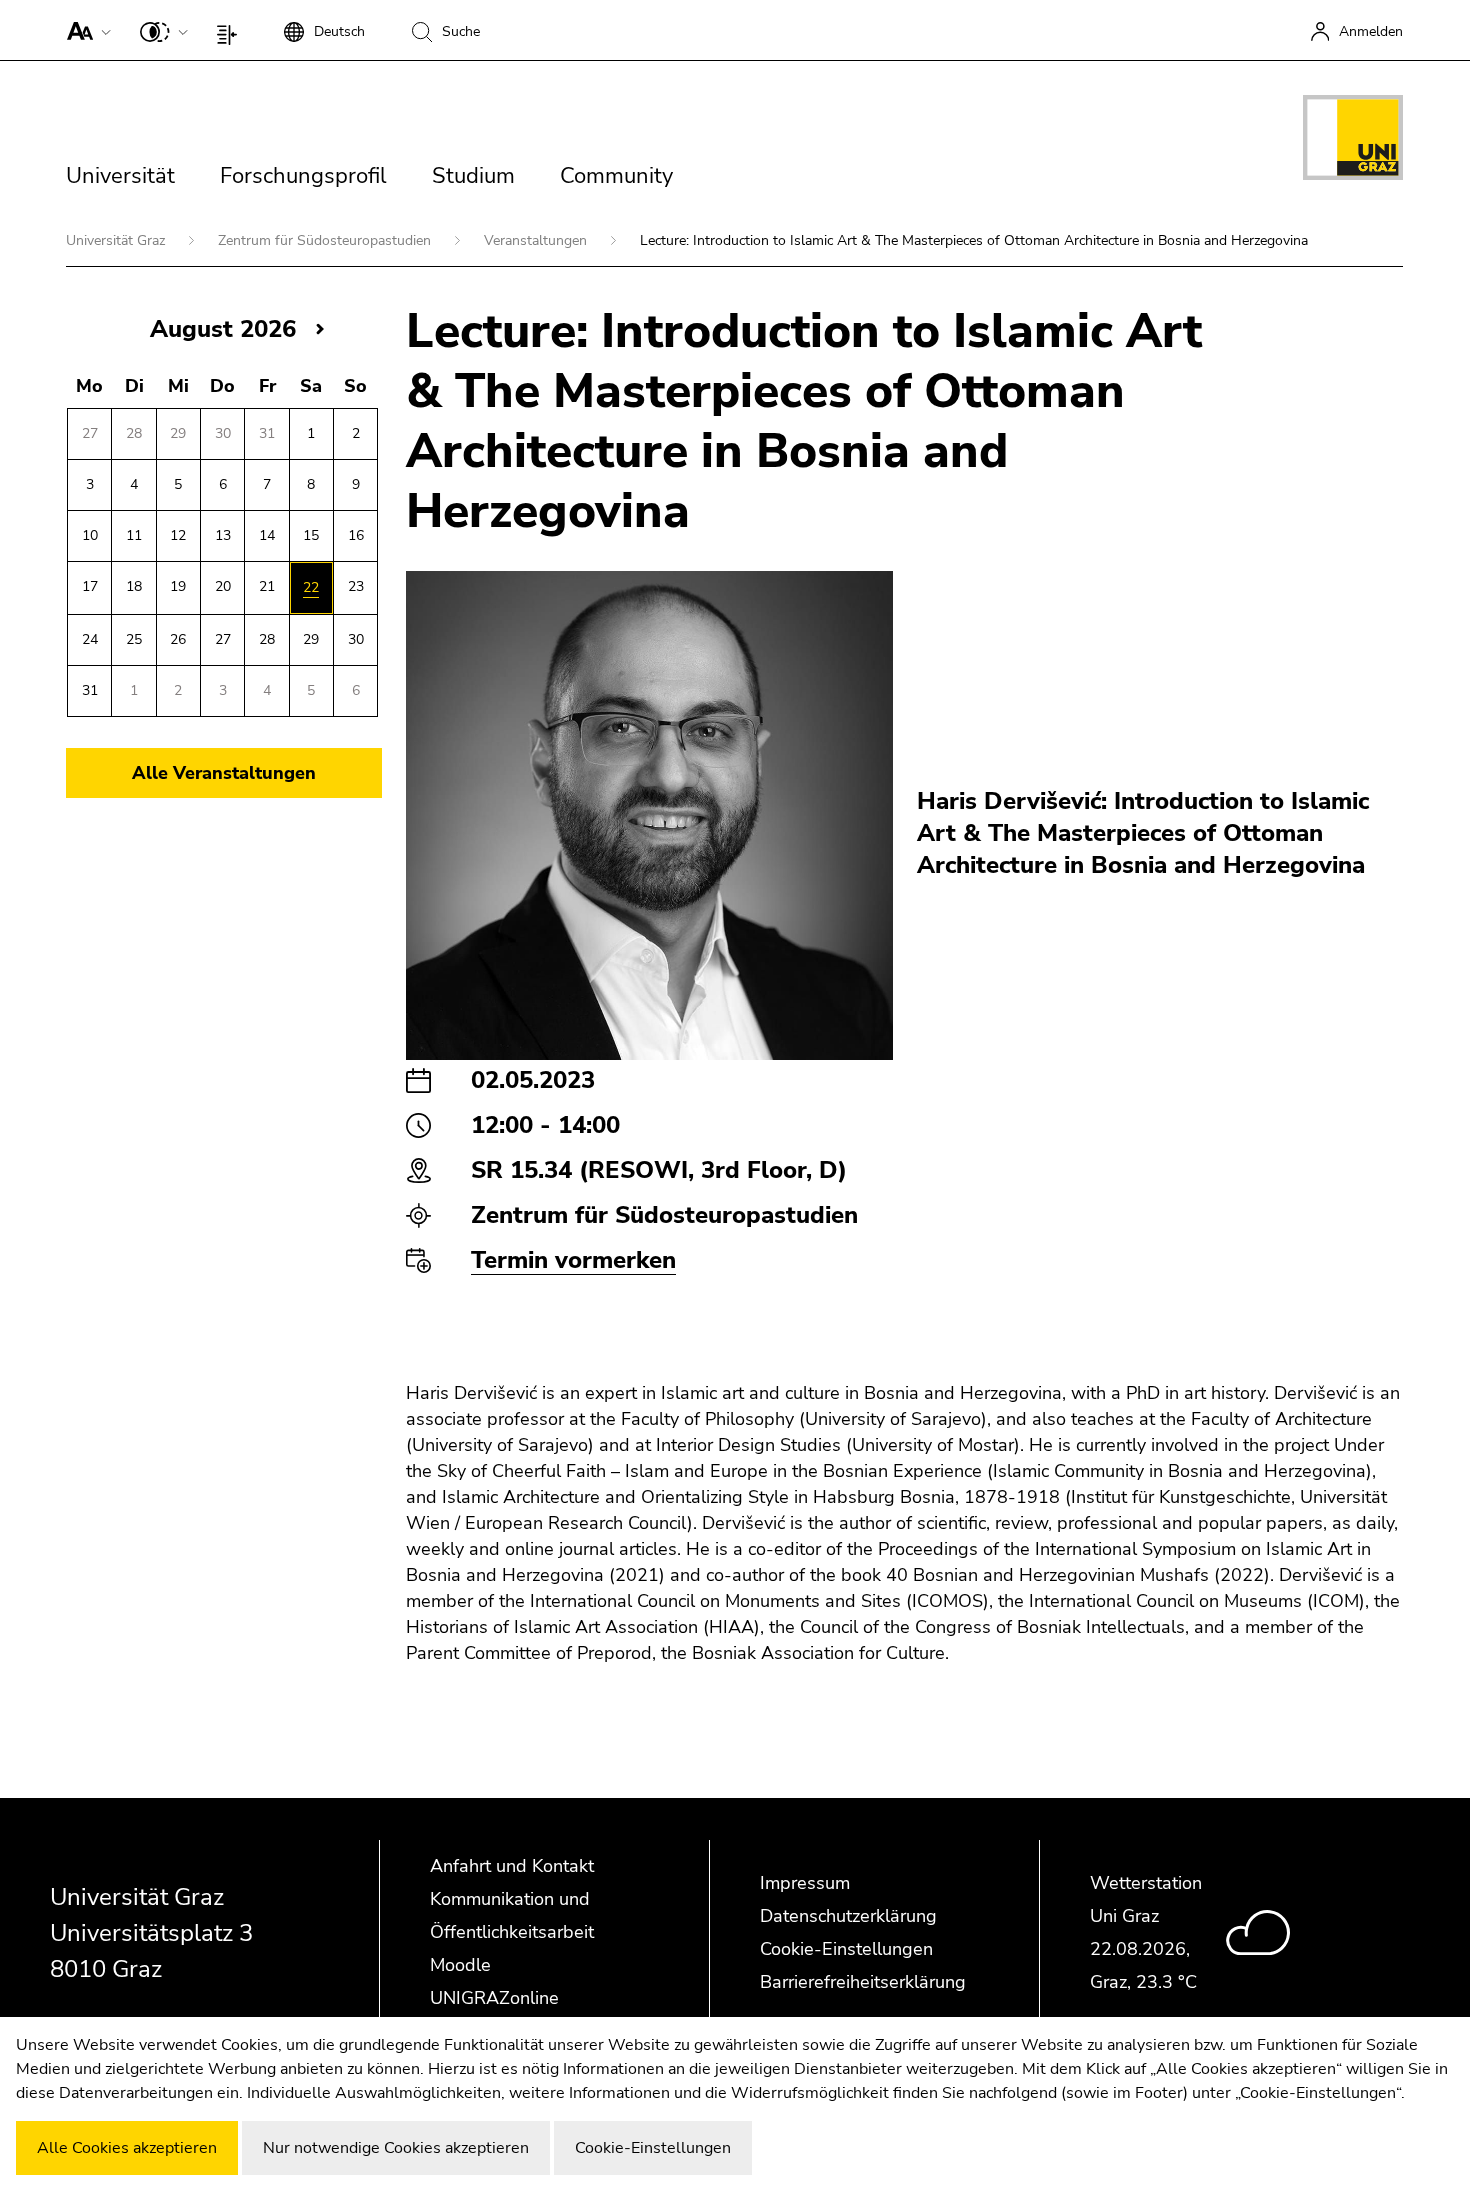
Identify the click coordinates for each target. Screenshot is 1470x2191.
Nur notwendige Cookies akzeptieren (396, 2148)
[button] (84, 30)
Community (616, 176)
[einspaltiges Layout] (231, 30)
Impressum (805, 1883)
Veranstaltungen (537, 240)
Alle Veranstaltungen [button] (224, 773)
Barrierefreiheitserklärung (863, 1982)
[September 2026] (320, 328)
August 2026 (223, 329)
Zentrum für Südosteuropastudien (326, 240)
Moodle (460, 1965)
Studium (473, 176)
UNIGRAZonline (494, 1998)
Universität (120, 176)
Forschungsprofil (303, 176)
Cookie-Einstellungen (846, 1949)
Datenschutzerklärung (848, 1916)
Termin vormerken (573, 1260)
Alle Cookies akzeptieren (127, 2148)
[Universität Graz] (1353, 141)
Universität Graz (117, 240)
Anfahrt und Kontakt (512, 1866)
